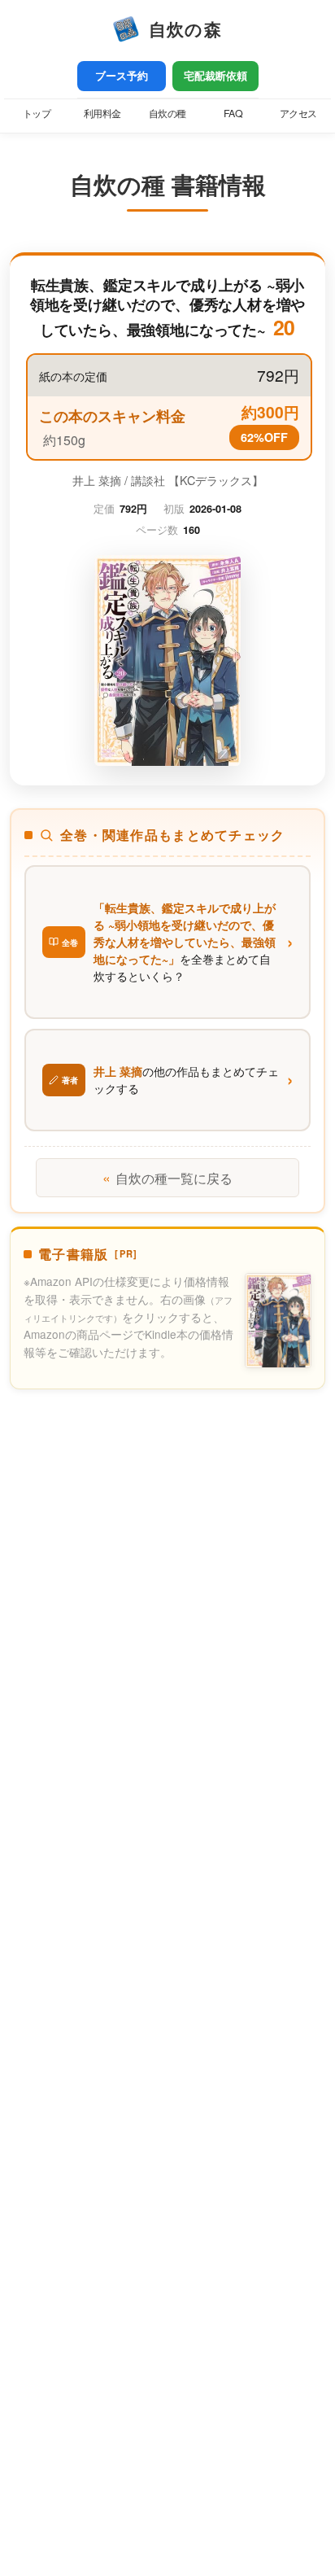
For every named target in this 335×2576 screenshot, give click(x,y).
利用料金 (102, 113)
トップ (37, 113)
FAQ (233, 113)
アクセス (298, 113)
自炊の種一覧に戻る (167, 1177)
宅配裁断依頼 (215, 76)
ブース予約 (122, 76)
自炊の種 (167, 113)
